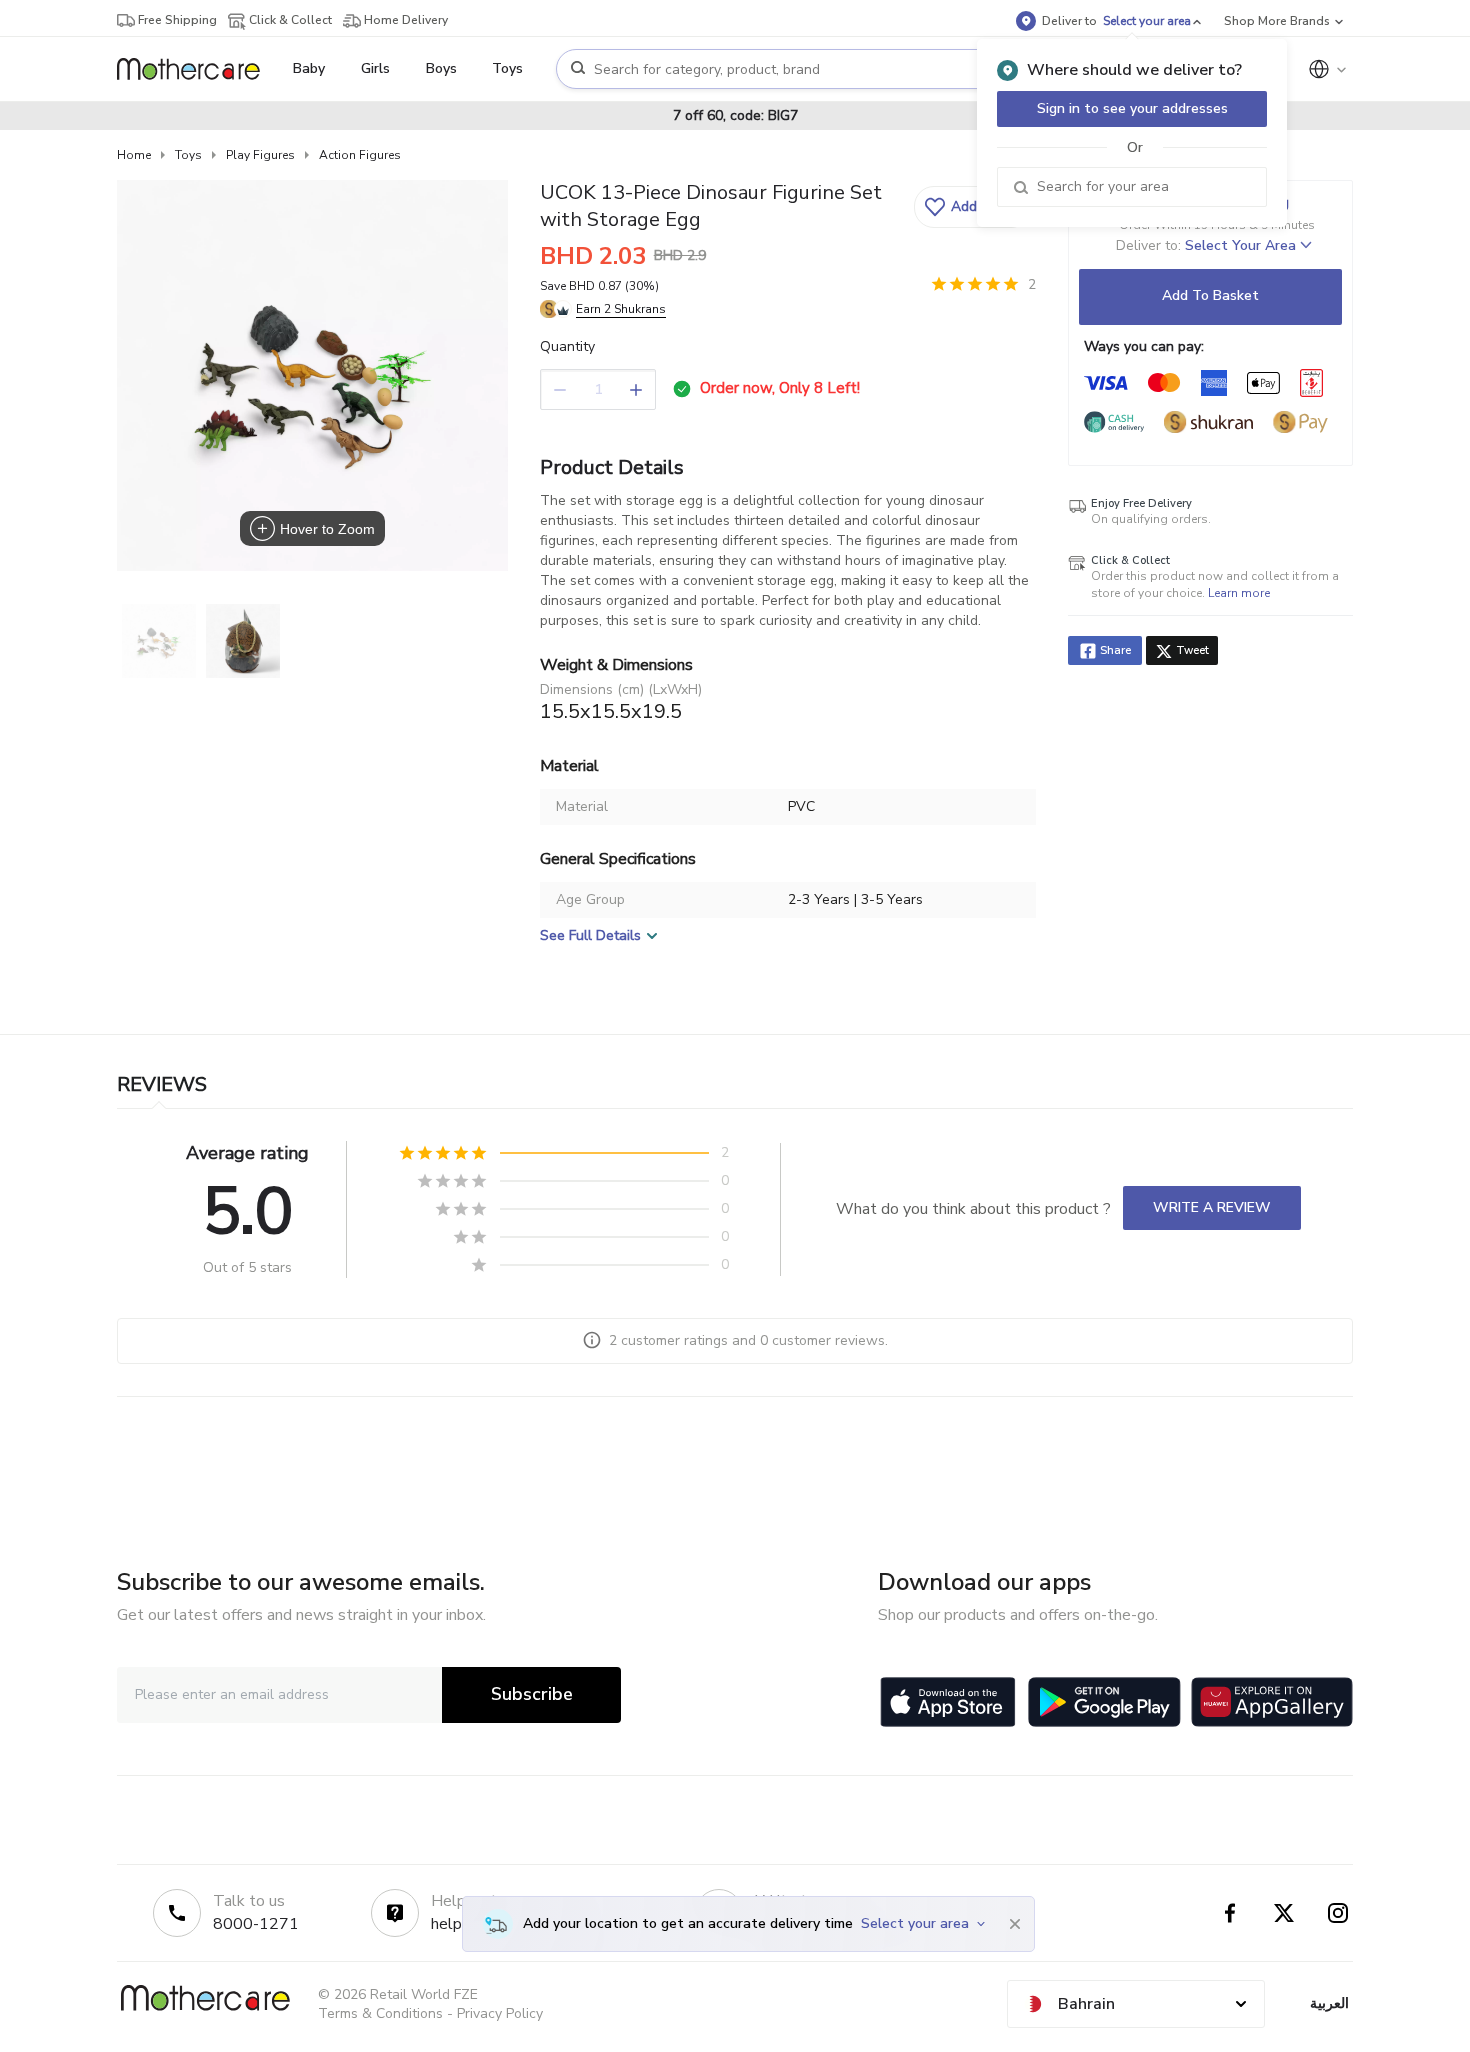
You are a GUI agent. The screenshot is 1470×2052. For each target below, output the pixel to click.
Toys (188, 155)
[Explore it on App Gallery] (1272, 1702)
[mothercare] (196, 69)
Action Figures (360, 155)
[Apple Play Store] (948, 1702)
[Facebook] (1230, 1913)
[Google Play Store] (1104, 1702)
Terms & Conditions (380, 2013)
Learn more (1239, 593)
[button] (972, 207)
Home (134, 155)
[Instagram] (1338, 1913)
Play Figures (260, 155)
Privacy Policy (500, 2013)
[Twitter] (1284, 1913)
